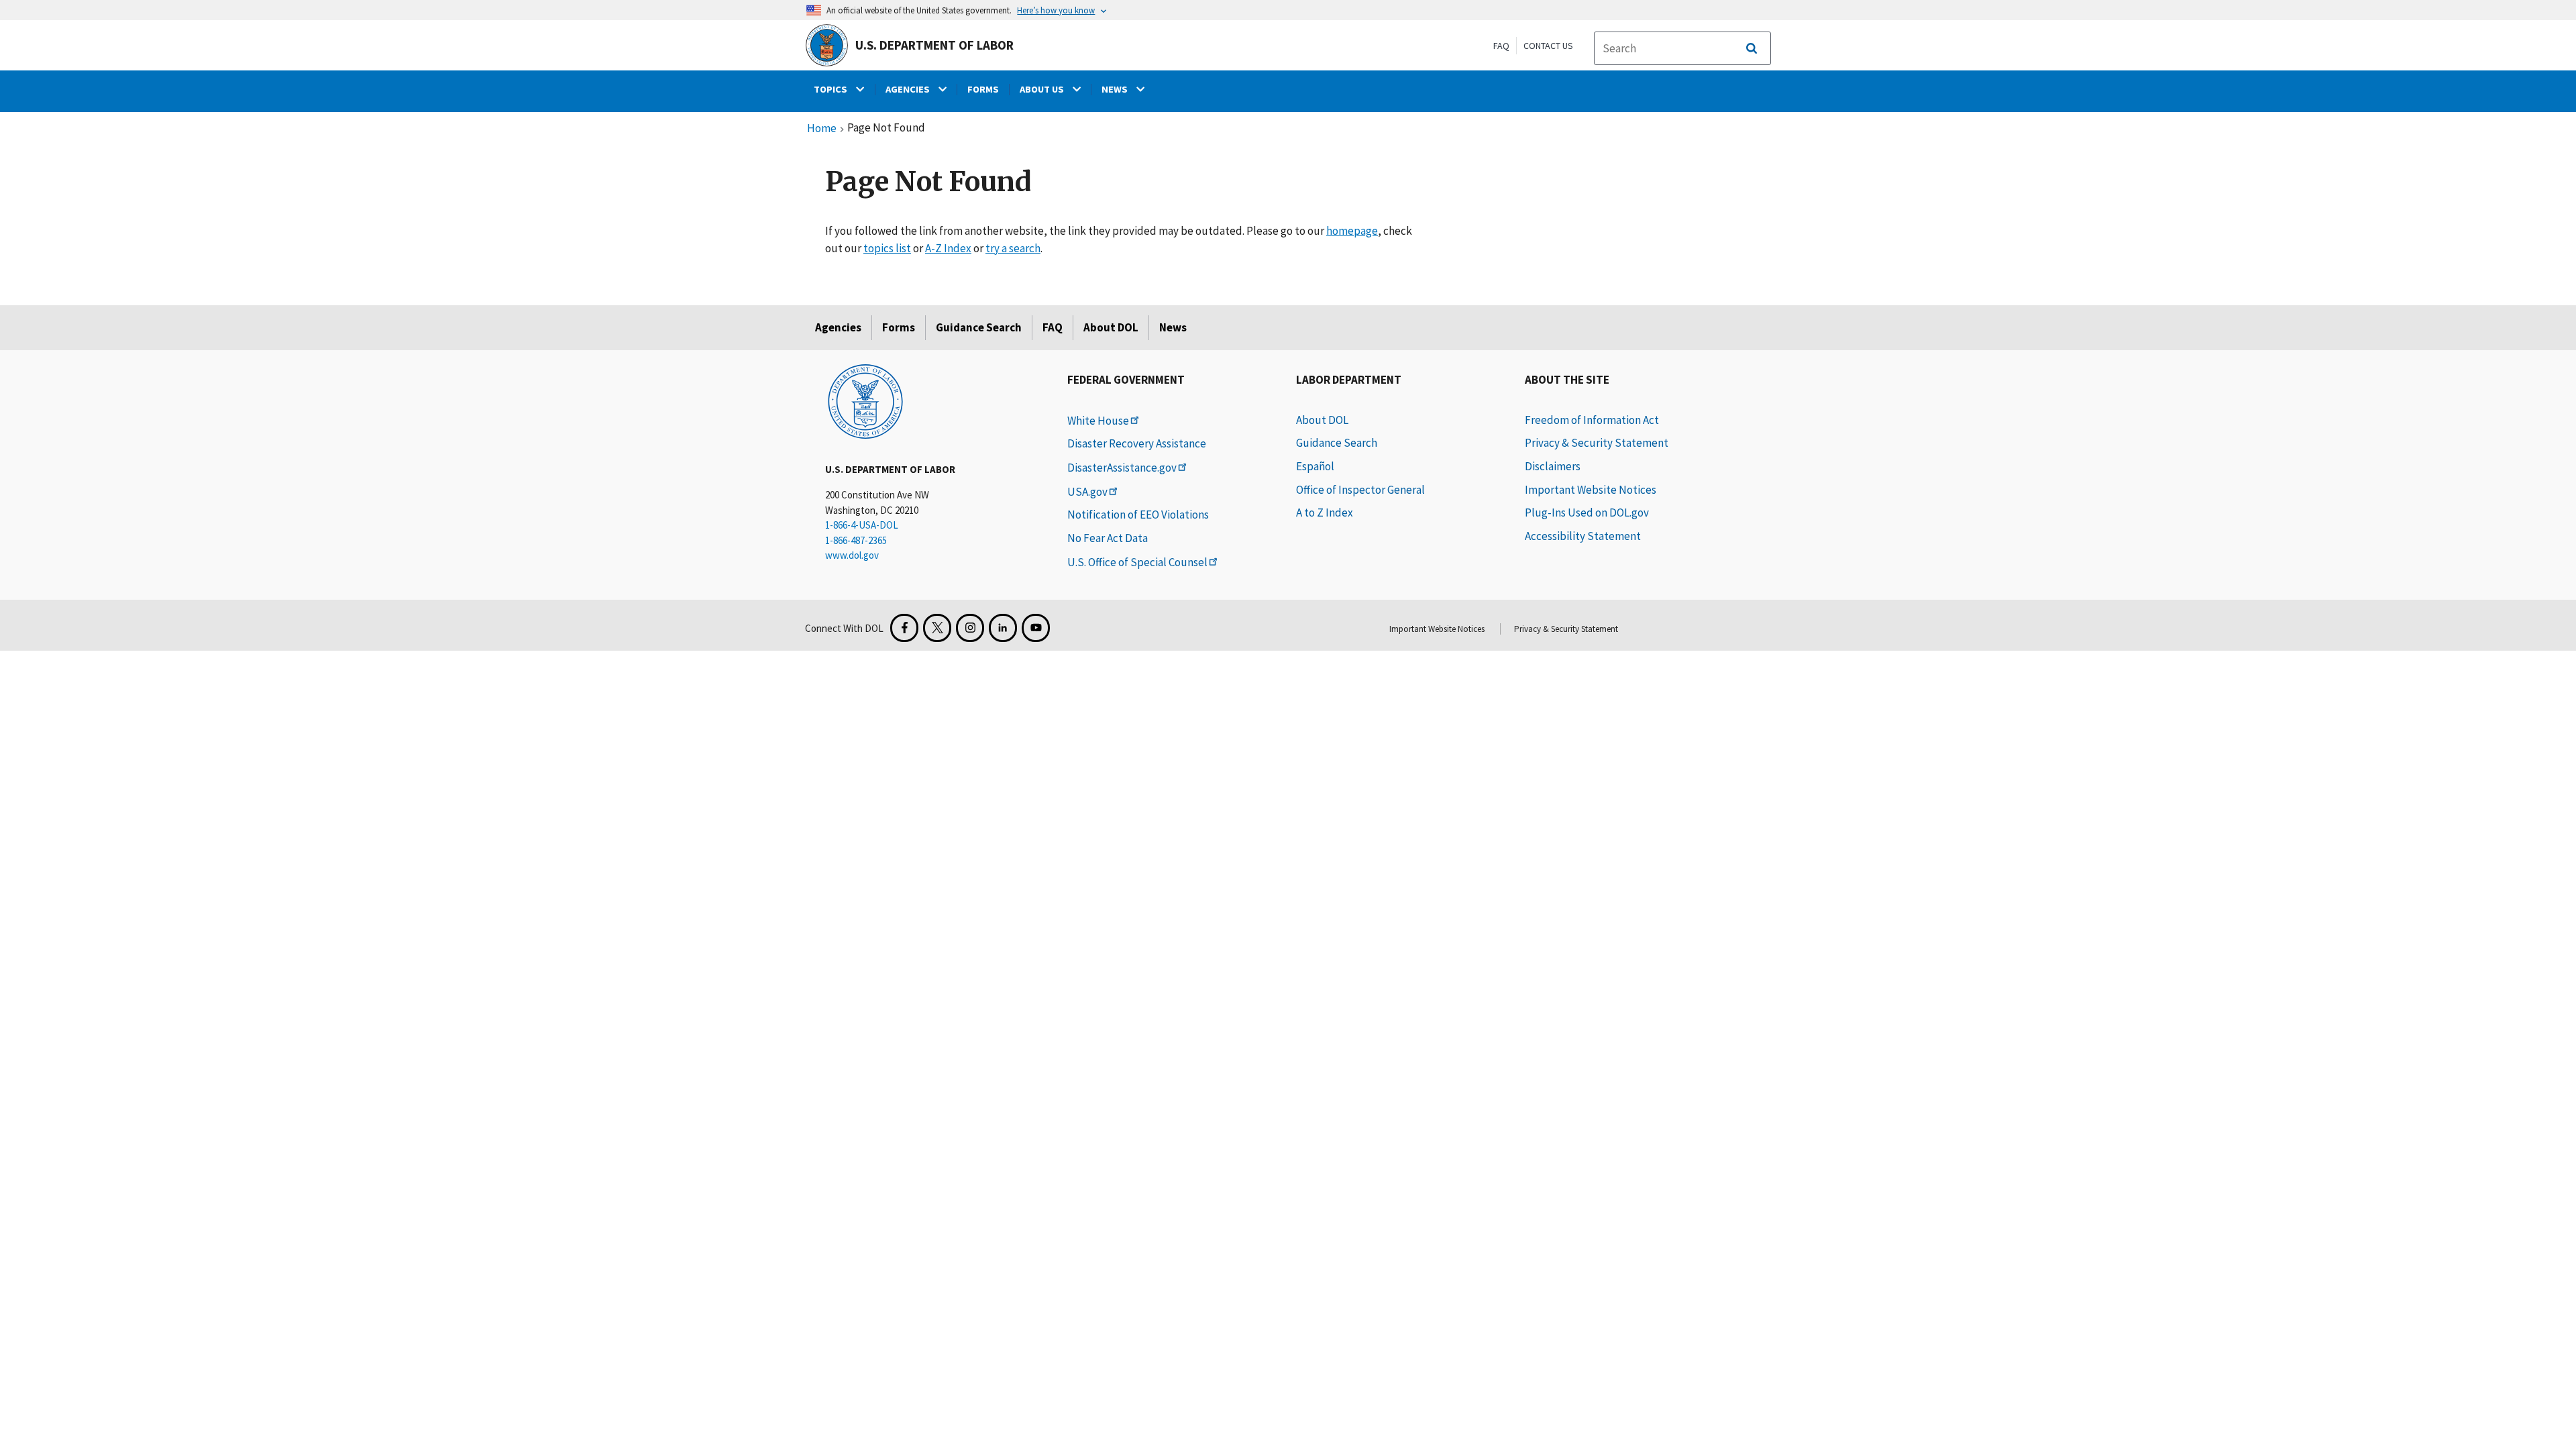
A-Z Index (948, 248)
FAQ (1501, 46)
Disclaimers (1553, 466)
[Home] (865, 400)
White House (1098, 421)
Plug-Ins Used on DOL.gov (1587, 513)
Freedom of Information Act (1592, 420)
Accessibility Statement (1583, 536)
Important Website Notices (1591, 490)
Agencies (838, 327)
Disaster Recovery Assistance (1137, 443)
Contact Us (1548, 46)
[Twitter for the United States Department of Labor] (937, 628)
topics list (887, 248)
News (1173, 327)
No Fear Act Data (1108, 538)
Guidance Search (979, 327)
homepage (1352, 231)
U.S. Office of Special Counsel (1137, 562)
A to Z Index (1325, 513)
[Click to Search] (1752, 48)
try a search (1013, 248)
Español (1315, 466)
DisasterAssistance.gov (1122, 468)
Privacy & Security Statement (1597, 443)
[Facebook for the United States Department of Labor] (904, 628)
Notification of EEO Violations (1138, 515)
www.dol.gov (852, 555)
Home (822, 129)
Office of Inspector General (1360, 490)
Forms (899, 327)
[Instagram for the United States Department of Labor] (970, 628)
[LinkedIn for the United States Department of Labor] (1003, 628)
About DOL (1111, 327)
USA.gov (1087, 492)
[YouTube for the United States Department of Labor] (1036, 628)
